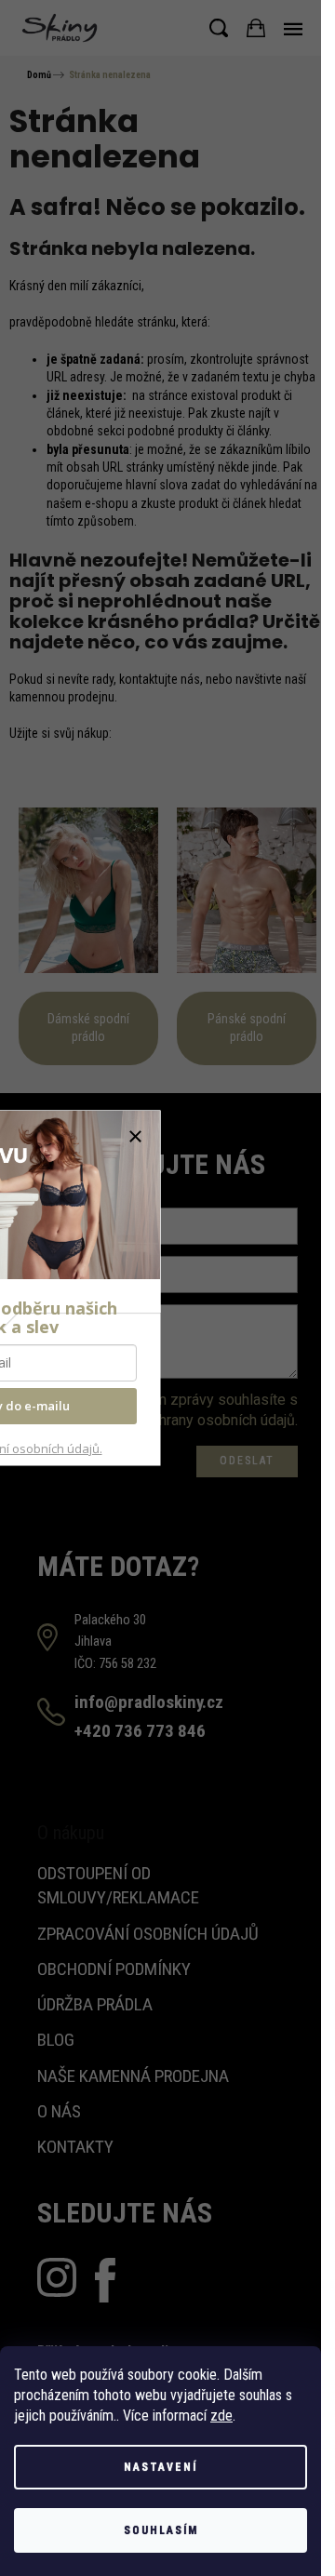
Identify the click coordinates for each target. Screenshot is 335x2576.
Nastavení (161, 2467)
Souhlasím (161, 2530)
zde (221, 2416)
